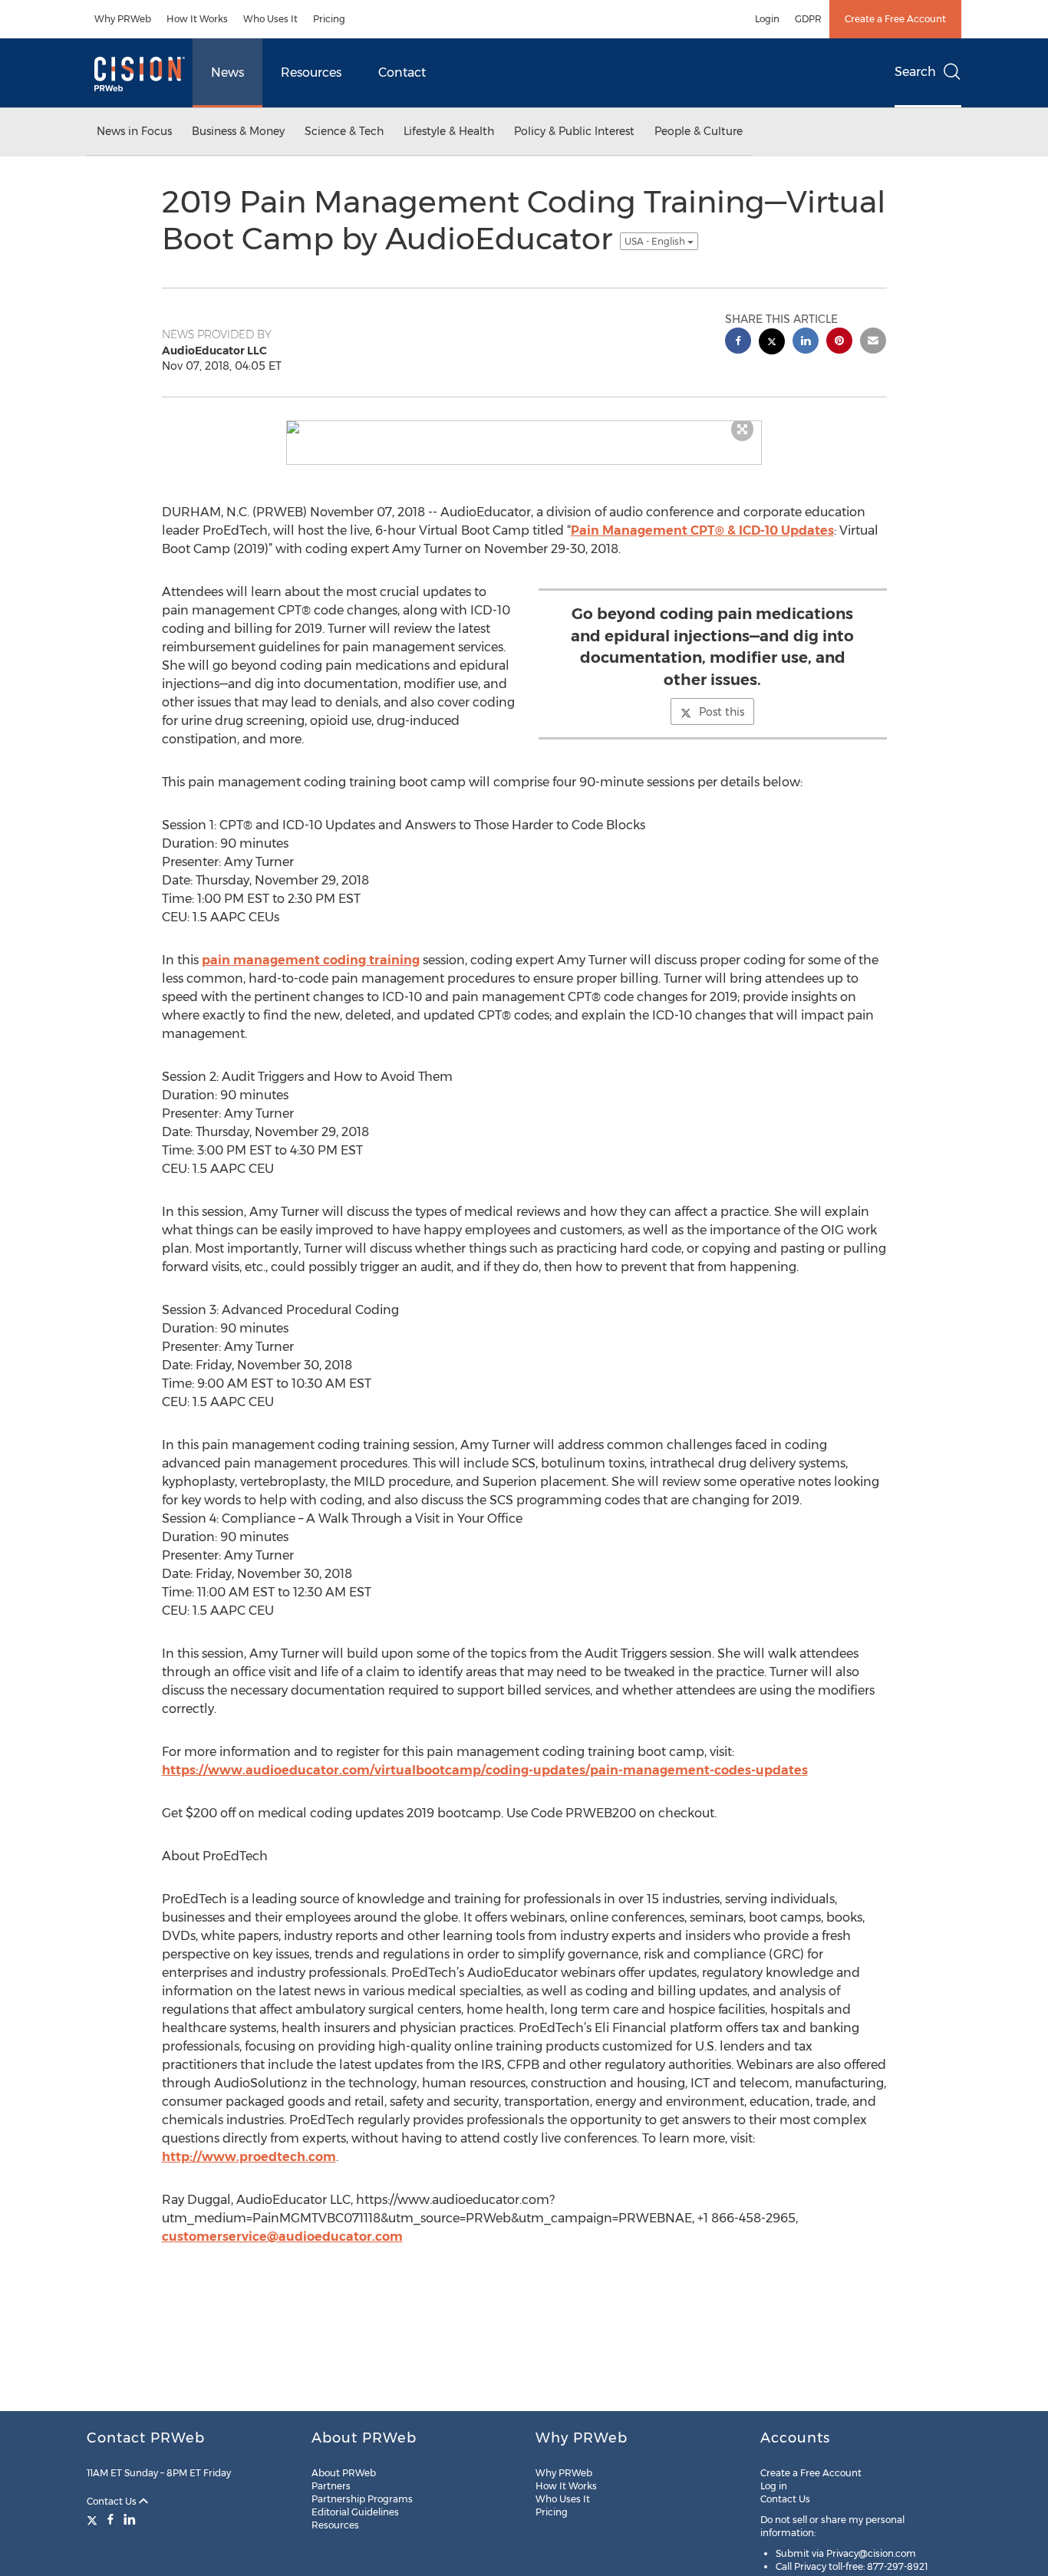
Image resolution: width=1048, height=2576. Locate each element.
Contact (402, 72)
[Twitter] (94, 2519)
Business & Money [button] (238, 131)
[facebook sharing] (738, 343)
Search (915, 72)
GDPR (808, 19)
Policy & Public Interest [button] (574, 131)
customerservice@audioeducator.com (282, 2237)
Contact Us (113, 2501)
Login (767, 19)
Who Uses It (270, 19)
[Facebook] (110, 2519)
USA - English (656, 241)
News (227, 72)
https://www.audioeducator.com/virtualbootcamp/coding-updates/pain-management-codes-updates (485, 1770)
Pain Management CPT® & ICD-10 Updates (702, 530)
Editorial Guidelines (355, 2512)
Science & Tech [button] (344, 131)
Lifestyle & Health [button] (449, 131)
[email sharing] (873, 343)
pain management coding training (311, 960)
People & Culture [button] (699, 131)
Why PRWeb (123, 19)
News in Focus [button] (134, 131)
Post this (722, 712)
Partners (331, 2486)
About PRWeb (344, 2473)
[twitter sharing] (772, 343)
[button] (524, 427)
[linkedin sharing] (806, 343)
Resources (311, 72)
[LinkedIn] (130, 2519)
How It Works (197, 19)
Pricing (329, 19)
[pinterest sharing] (839, 343)
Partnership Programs (362, 2499)
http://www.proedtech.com (249, 2157)
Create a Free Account (895, 19)
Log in (774, 2486)
